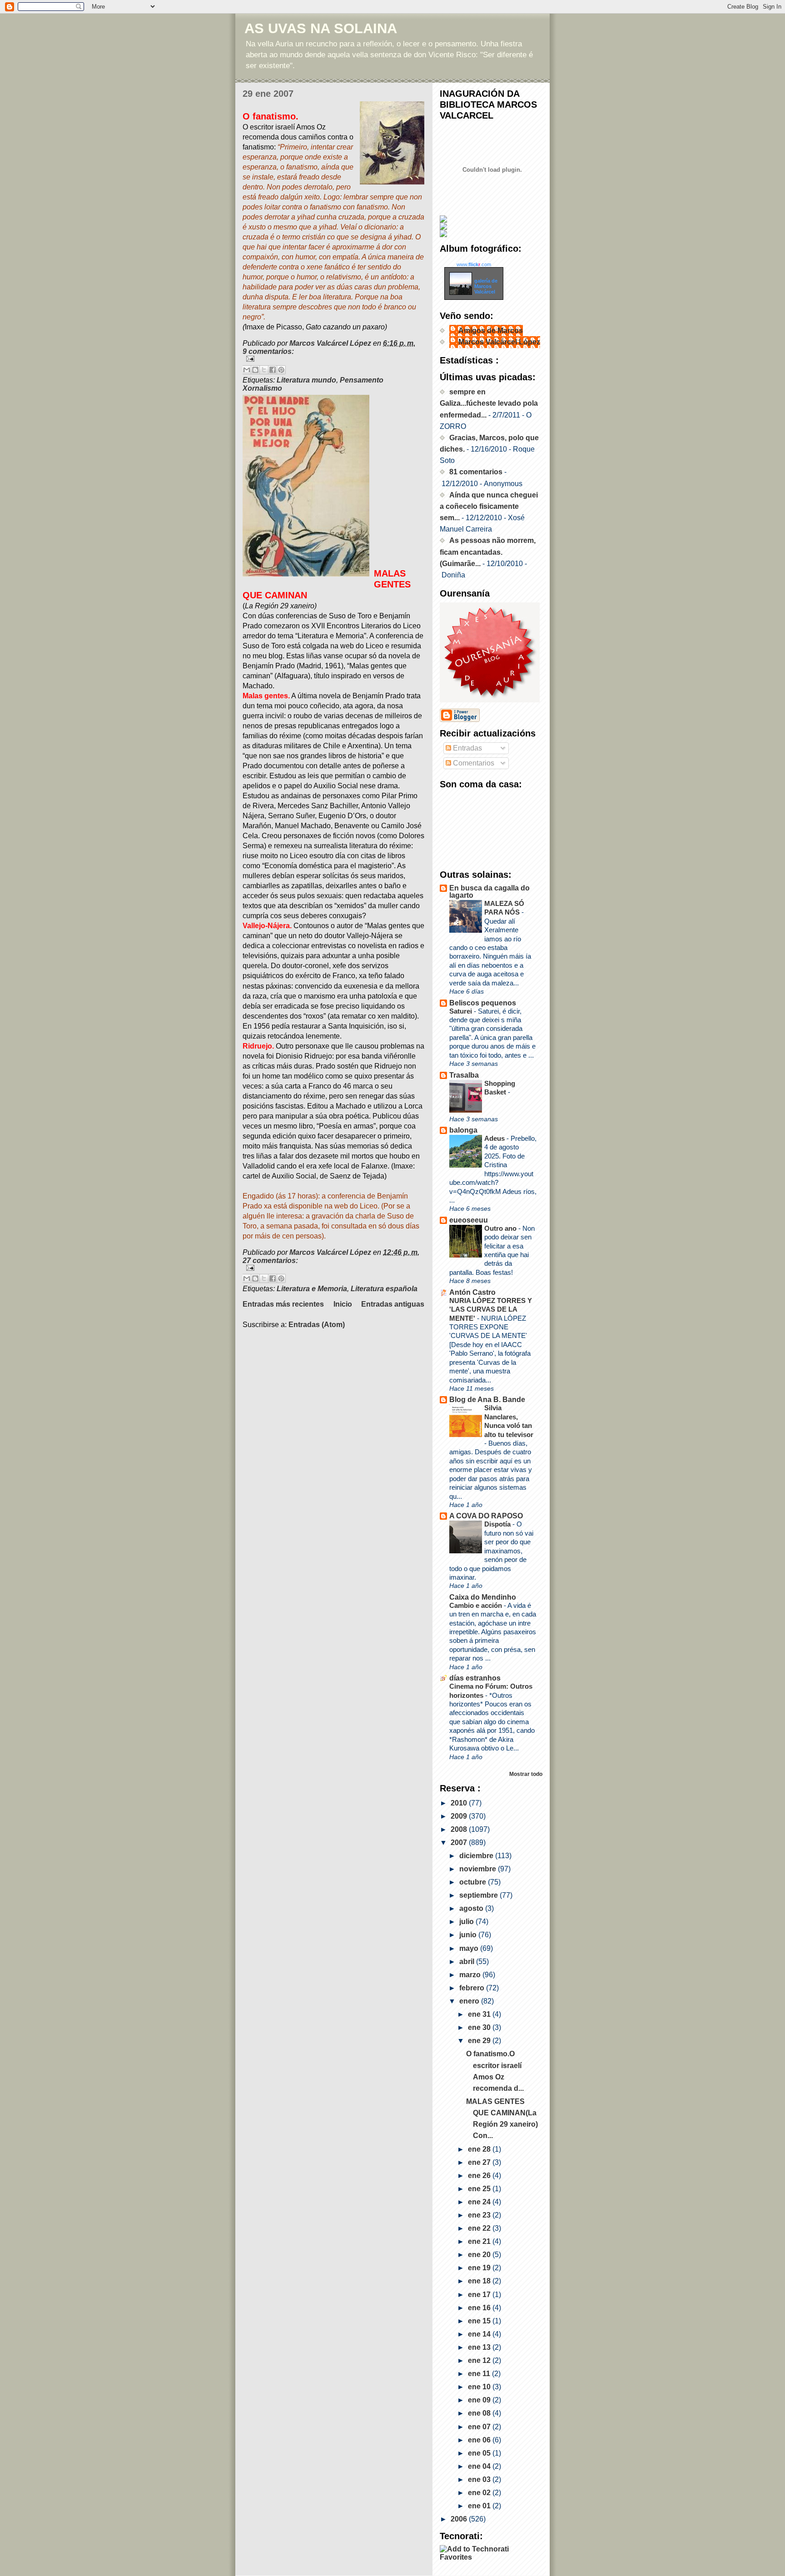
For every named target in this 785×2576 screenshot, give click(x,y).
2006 (460, 2519)
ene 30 (480, 2027)
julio (467, 1922)
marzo (471, 1975)
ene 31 (480, 2014)
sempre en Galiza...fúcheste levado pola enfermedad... (489, 403)
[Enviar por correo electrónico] (247, 370)
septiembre (479, 1895)
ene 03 (480, 2479)
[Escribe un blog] (255, 370)
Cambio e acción (477, 1605)
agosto (472, 1908)
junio (469, 1935)
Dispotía (498, 1524)
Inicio (343, 1304)
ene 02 (480, 2493)
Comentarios (473, 763)
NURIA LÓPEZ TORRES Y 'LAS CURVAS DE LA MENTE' (491, 1309)
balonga (463, 1130)
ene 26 (480, 2176)
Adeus (495, 1138)
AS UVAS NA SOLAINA (321, 28)
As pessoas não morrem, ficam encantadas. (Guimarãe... (488, 552)
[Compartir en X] (264, 370)
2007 (460, 1842)
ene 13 (480, 2347)
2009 (460, 1816)
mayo (470, 1948)
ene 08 (480, 2413)
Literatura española (384, 1289)
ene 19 (480, 2268)
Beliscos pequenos (483, 1003)
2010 (460, 1803)
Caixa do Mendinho (483, 1597)
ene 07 (480, 2427)
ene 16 (480, 2308)
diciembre (477, 1856)
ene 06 (480, 2440)
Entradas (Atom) (317, 1325)
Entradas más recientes (283, 1304)
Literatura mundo (306, 380)
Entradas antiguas (393, 1304)
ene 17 (480, 2295)
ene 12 (480, 2360)
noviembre (479, 1869)
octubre (474, 1882)
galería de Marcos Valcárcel (486, 286)
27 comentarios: (270, 1261)
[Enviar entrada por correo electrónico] (333, 359)
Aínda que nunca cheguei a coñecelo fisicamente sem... (489, 506)
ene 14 (480, 2334)
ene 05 (480, 2453)
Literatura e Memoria (312, 1289)
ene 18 (480, 2281)
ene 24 (480, 2202)
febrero (473, 1988)
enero (470, 2001)
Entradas (467, 748)
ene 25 (480, 2189)
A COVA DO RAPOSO (486, 1516)
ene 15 (480, 2321)
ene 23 (480, 2215)
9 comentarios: (268, 351)
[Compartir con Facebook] (273, 370)
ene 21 (480, 2241)
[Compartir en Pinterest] (281, 370)
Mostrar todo (526, 1774)
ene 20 (480, 2255)
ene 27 (480, 2162)
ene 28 (480, 2149)
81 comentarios (476, 472)
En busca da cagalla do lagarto (489, 892)
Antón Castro (472, 1292)
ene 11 (480, 2374)
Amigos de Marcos (491, 331)
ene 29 (480, 2041)
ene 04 (480, 2466)
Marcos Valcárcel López (499, 342)
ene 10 (480, 2387)
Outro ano (501, 1228)
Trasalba (464, 1075)
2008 (460, 1829)
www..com (474, 264)
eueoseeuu (469, 1220)
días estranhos (475, 1678)
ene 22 (480, 2228)
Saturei (462, 1011)
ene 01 (480, 2506)
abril (468, 1962)
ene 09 (480, 2400)
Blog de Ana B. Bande (487, 1400)
